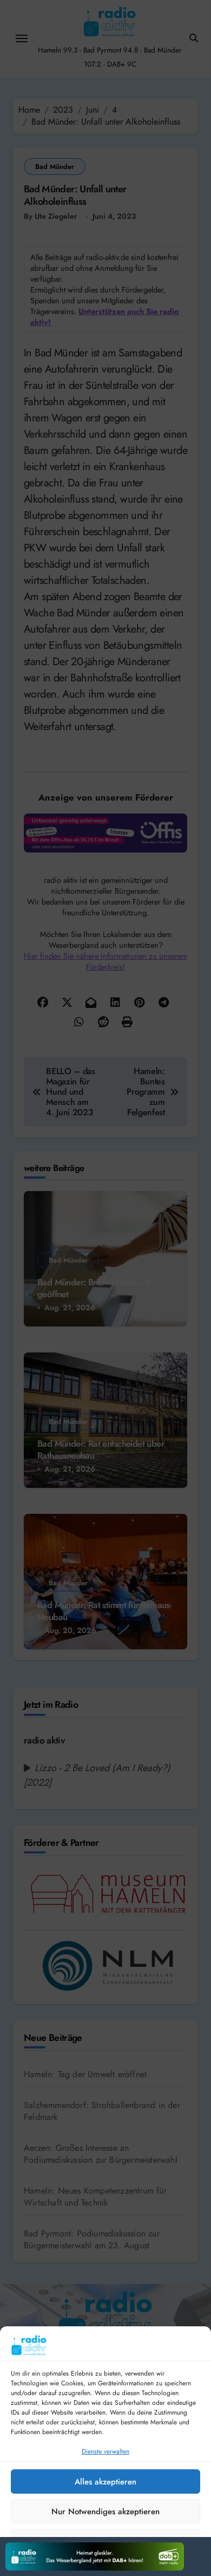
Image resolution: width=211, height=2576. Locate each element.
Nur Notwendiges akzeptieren (105, 2512)
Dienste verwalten (105, 2451)
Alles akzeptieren (105, 2482)
